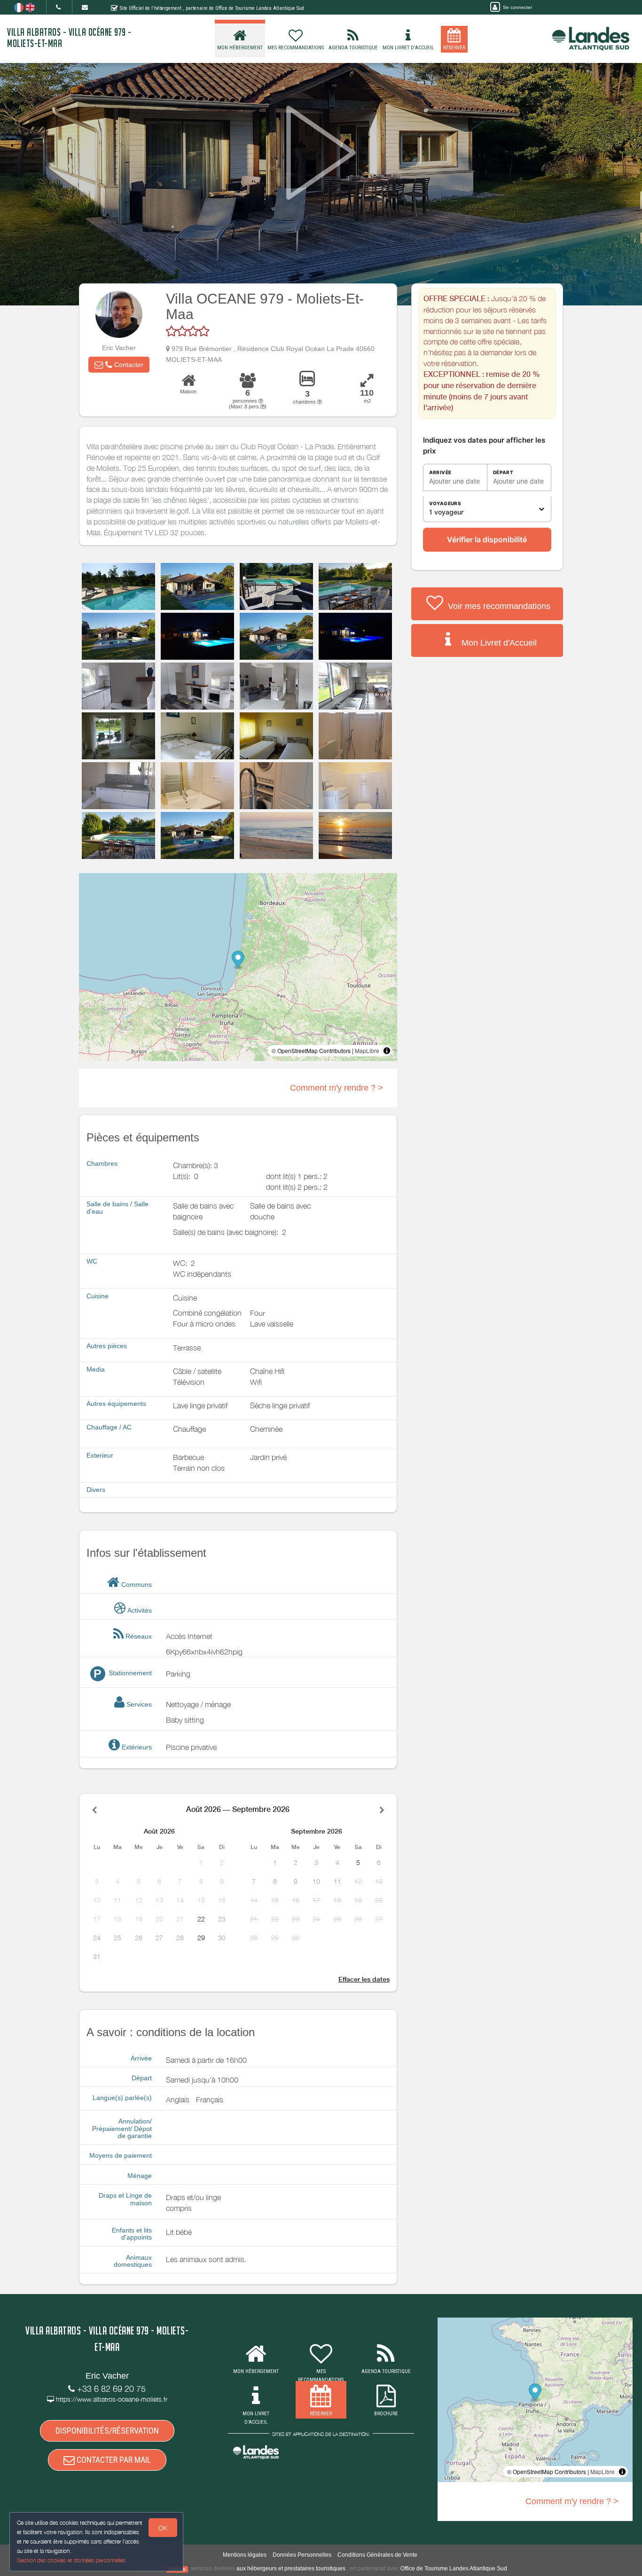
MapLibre (367, 1050)
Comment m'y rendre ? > (337, 1088)
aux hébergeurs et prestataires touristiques (291, 2568)
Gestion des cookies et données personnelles (71, 2560)
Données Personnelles (302, 2555)
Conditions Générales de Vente (377, 2555)
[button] (119, 365)
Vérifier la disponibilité (487, 539)
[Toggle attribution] (387, 1051)
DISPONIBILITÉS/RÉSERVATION (107, 2431)
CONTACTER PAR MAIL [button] (113, 2460)
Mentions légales (245, 2555)
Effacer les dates (364, 1979)
